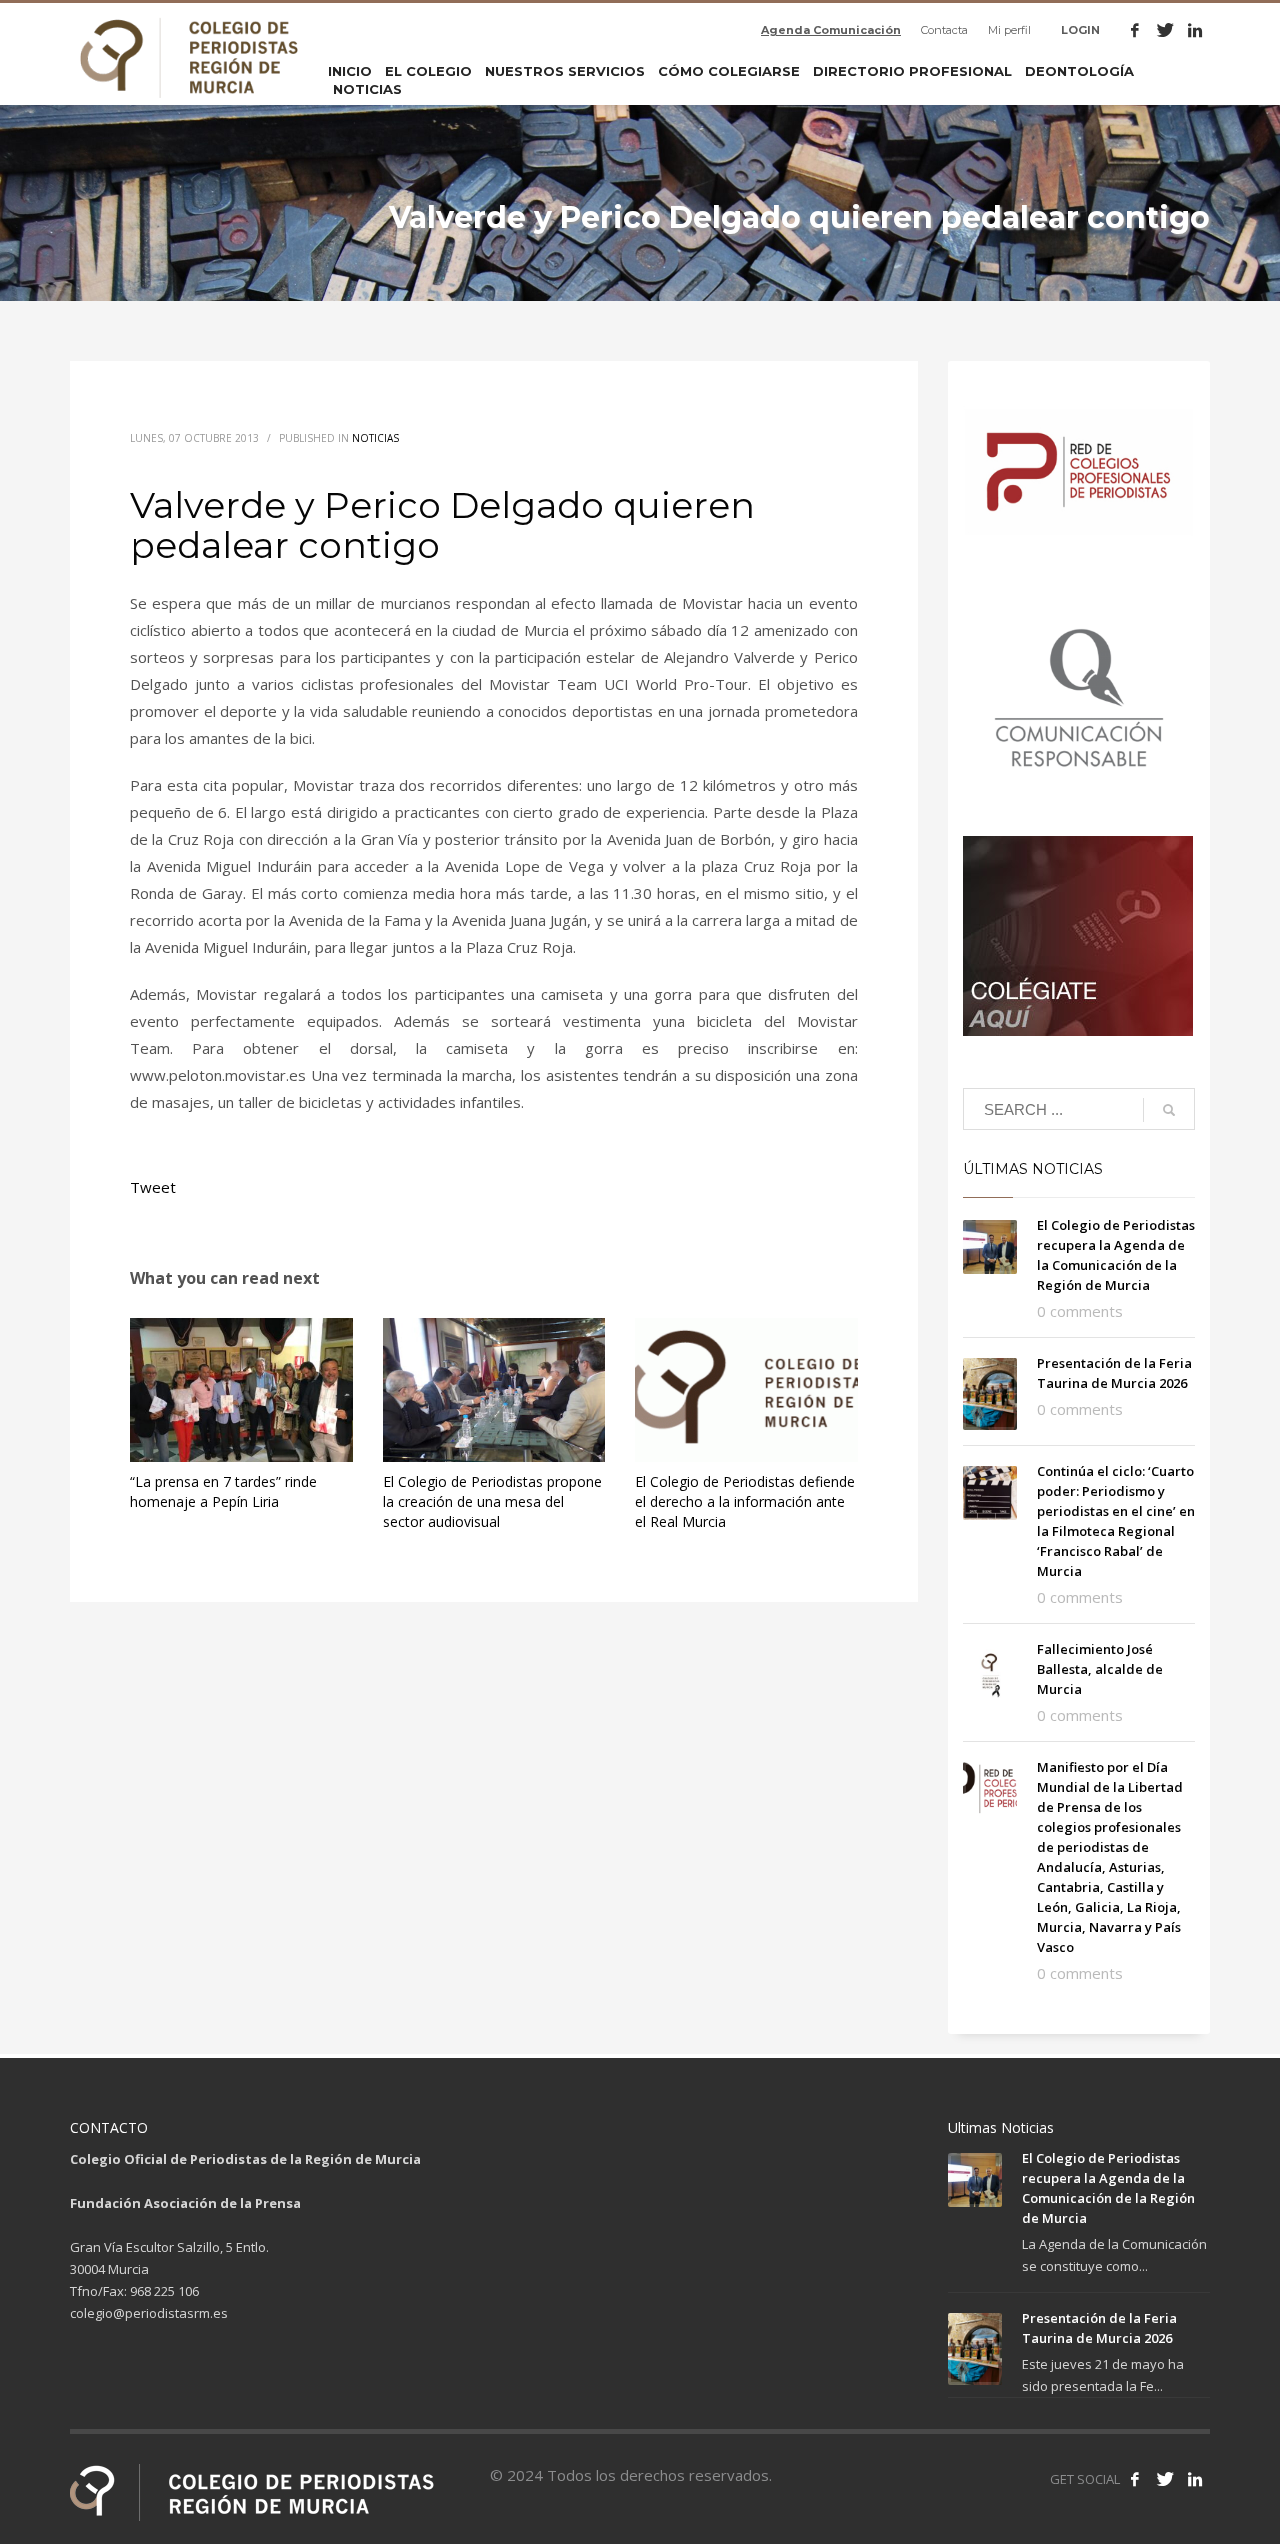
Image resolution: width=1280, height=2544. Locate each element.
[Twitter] (1165, 30)
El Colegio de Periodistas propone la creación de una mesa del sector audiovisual (492, 1501)
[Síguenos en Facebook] (1135, 2479)
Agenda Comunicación (831, 30)
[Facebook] (1135, 30)
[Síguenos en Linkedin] (1195, 2479)
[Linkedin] (1195, 30)
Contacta (944, 30)
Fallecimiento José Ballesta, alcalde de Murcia (1100, 1669)
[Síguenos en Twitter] (1165, 2479)
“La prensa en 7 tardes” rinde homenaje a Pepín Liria (223, 1491)
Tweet (153, 1187)
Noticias (375, 438)
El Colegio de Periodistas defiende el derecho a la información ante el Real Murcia (745, 1501)
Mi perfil (1009, 30)
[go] (1169, 1110)
